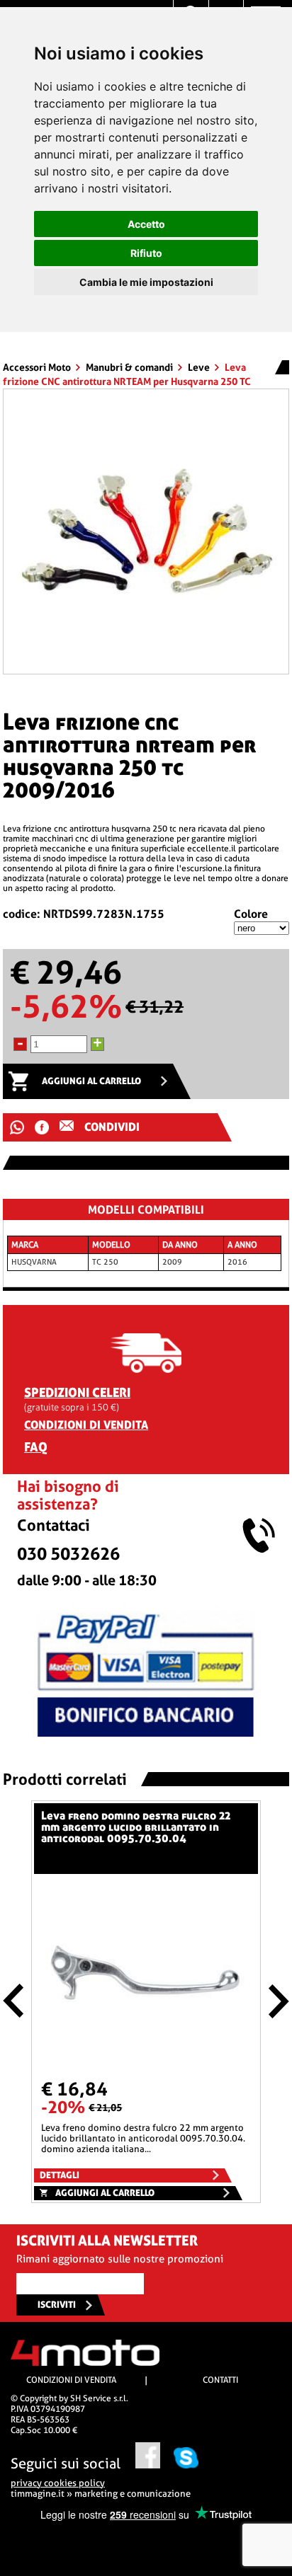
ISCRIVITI (57, 2305)
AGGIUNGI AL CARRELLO (91, 1081)
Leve (200, 367)
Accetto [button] (146, 224)
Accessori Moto (38, 367)
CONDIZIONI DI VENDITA (86, 1425)
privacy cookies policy (58, 2483)
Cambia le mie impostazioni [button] (146, 282)
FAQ (36, 1447)
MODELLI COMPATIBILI (146, 1210)
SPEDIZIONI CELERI (77, 1392)
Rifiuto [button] (146, 253)
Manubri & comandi (130, 367)
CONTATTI (220, 2380)
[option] (146, 531)
